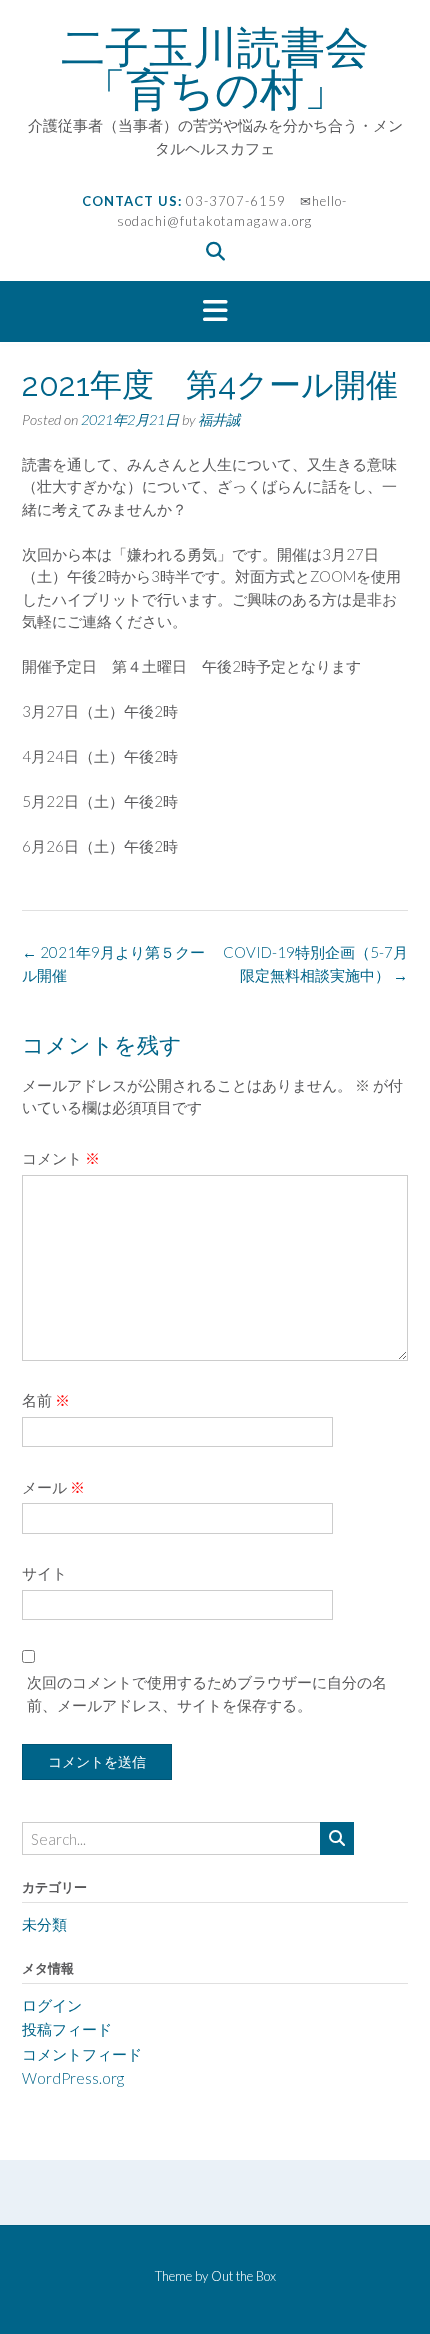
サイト (44, 1573)
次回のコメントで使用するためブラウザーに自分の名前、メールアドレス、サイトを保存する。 (207, 1693)
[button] (215, 312)
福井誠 (219, 419)
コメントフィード (82, 2054)
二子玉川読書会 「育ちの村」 (237, 68)
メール (53, 1487)
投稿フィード (67, 2029)
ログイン (52, 2005)
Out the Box (243, 2276)
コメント (61, 1158)
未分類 (44, 1924)
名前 (46, 1400)
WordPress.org (73, 2078)
